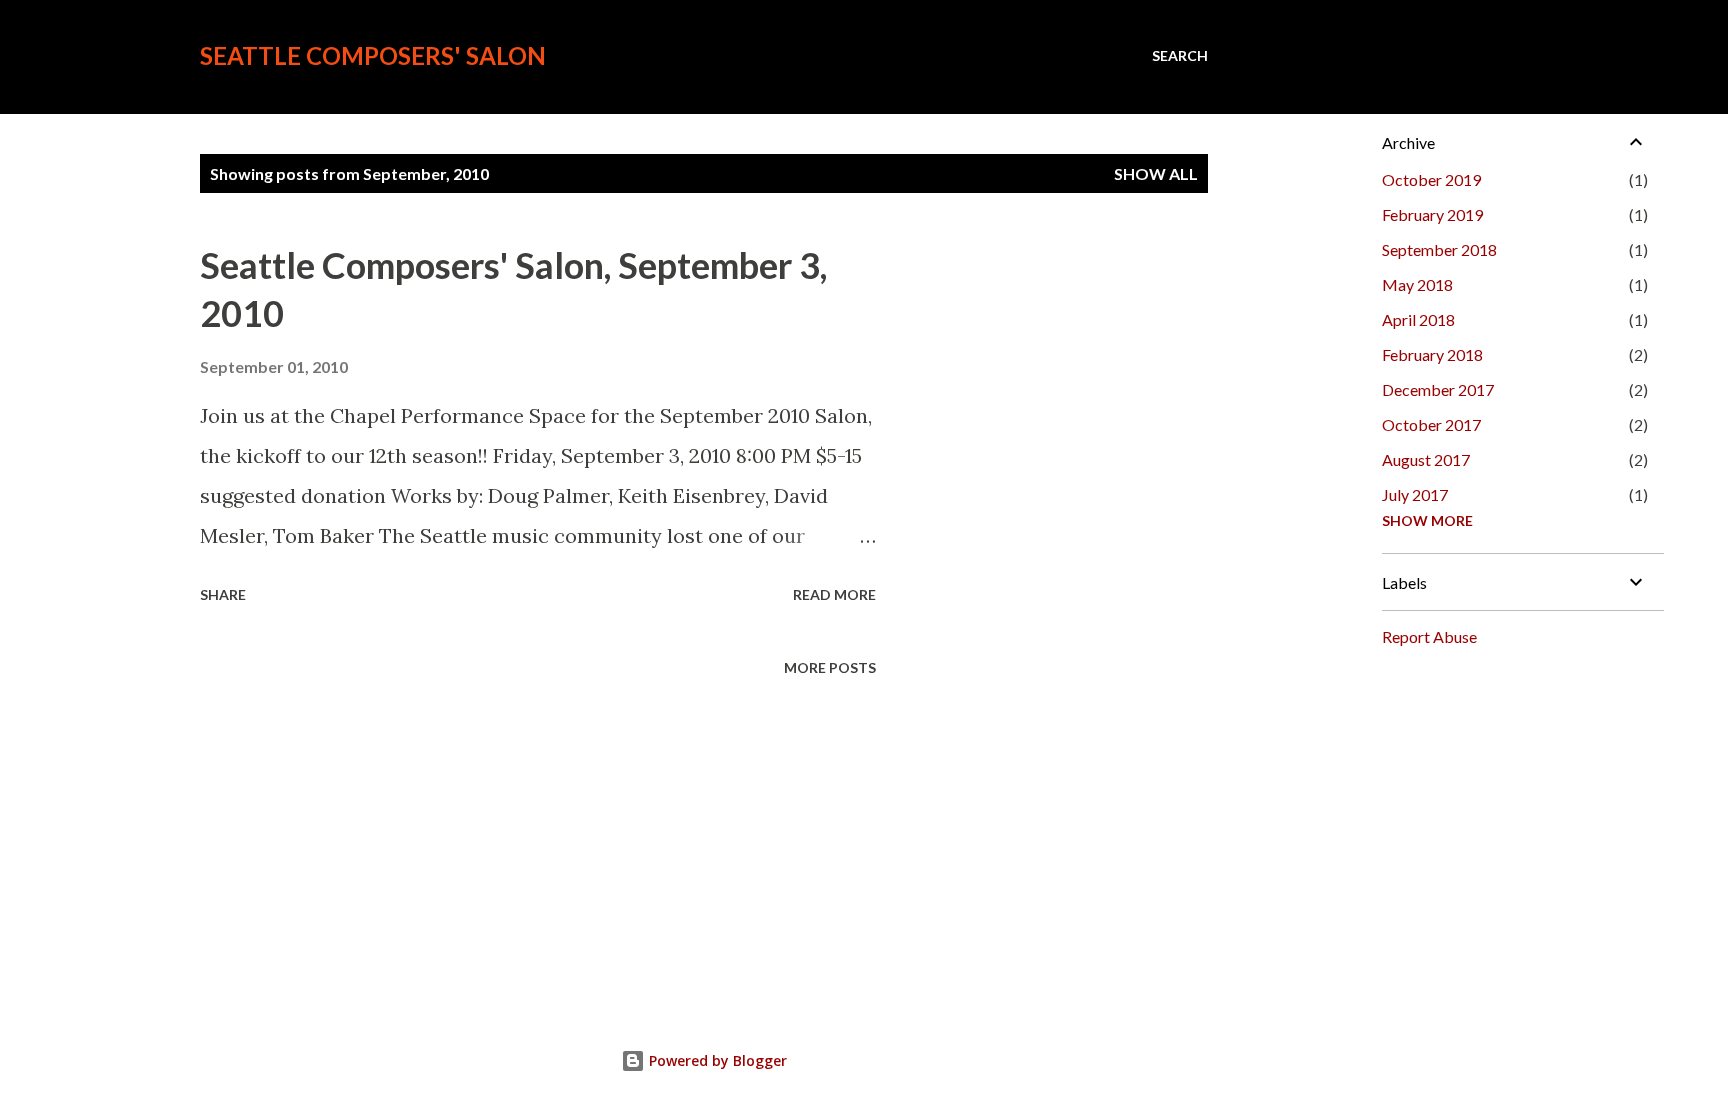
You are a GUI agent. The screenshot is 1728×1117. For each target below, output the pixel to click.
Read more (834, 594)
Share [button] (223, 594)
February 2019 (1432, 214)
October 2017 (1431, 424)
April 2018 (1418, 319)
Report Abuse (1429, 636)
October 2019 (1431, 179)
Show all (1156, 173)
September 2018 (1439, 249)
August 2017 (1426, 459)
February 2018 (1432, 354)
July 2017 (1415, 494)
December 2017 (1438, 389)
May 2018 (1417, 284)
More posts (830, 667)
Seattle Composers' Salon (373, 55)
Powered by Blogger (716, 1060)
